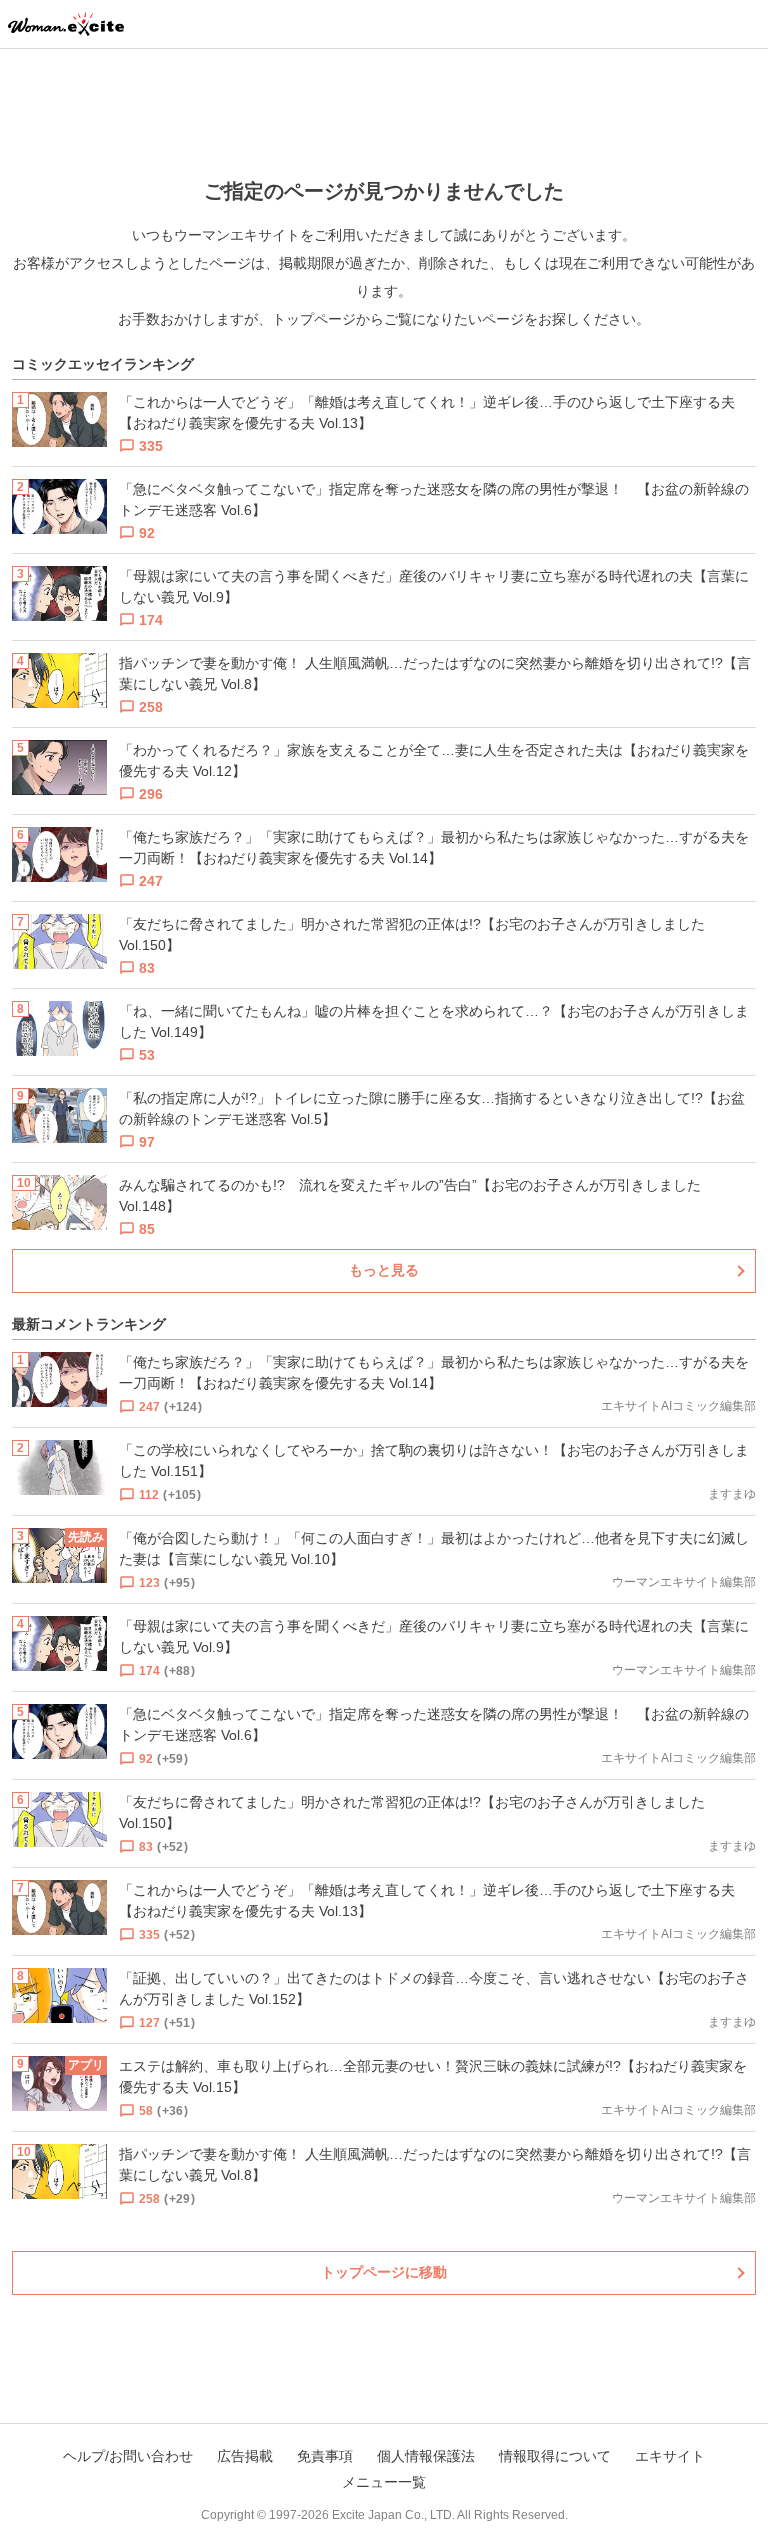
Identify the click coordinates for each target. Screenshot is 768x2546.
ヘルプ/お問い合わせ (128, 2456)
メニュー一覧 (384, 2482)
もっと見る (384, 1270)
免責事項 (325, 2456)
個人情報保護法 (426, 2456)
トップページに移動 (384, 2272)
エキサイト (670, 2456)
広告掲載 (245, 2456)
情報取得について (555, 2456)
